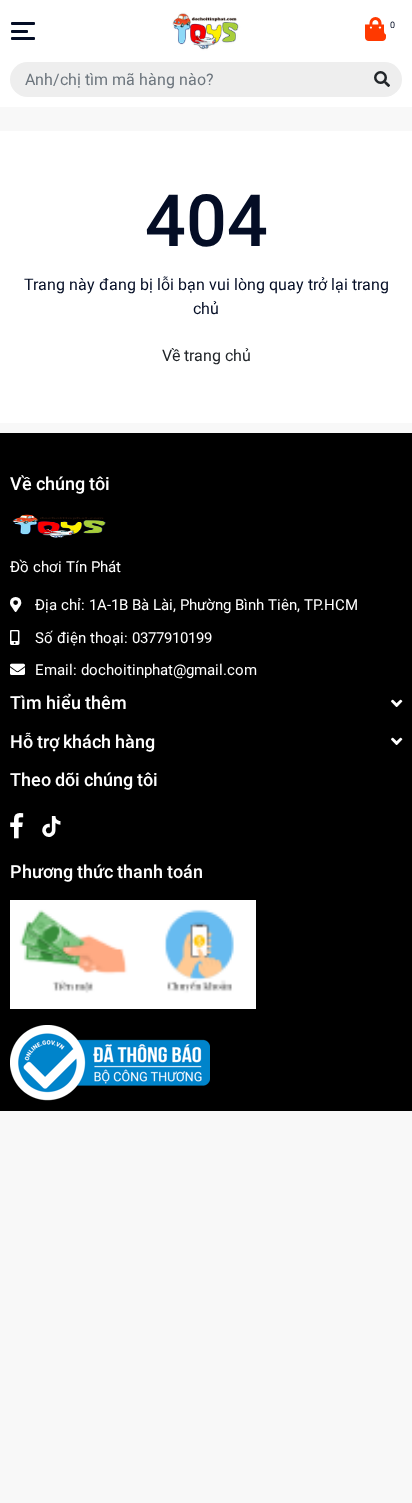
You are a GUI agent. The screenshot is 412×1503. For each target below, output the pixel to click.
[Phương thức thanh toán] (133, 953)
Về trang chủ (206, 355)
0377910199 (172, 638)
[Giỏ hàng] (377, 31)
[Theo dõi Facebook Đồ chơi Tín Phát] (16, 826)
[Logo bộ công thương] (110, 1061)
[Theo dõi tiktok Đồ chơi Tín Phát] (51, 826)
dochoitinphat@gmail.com (169, 670)
